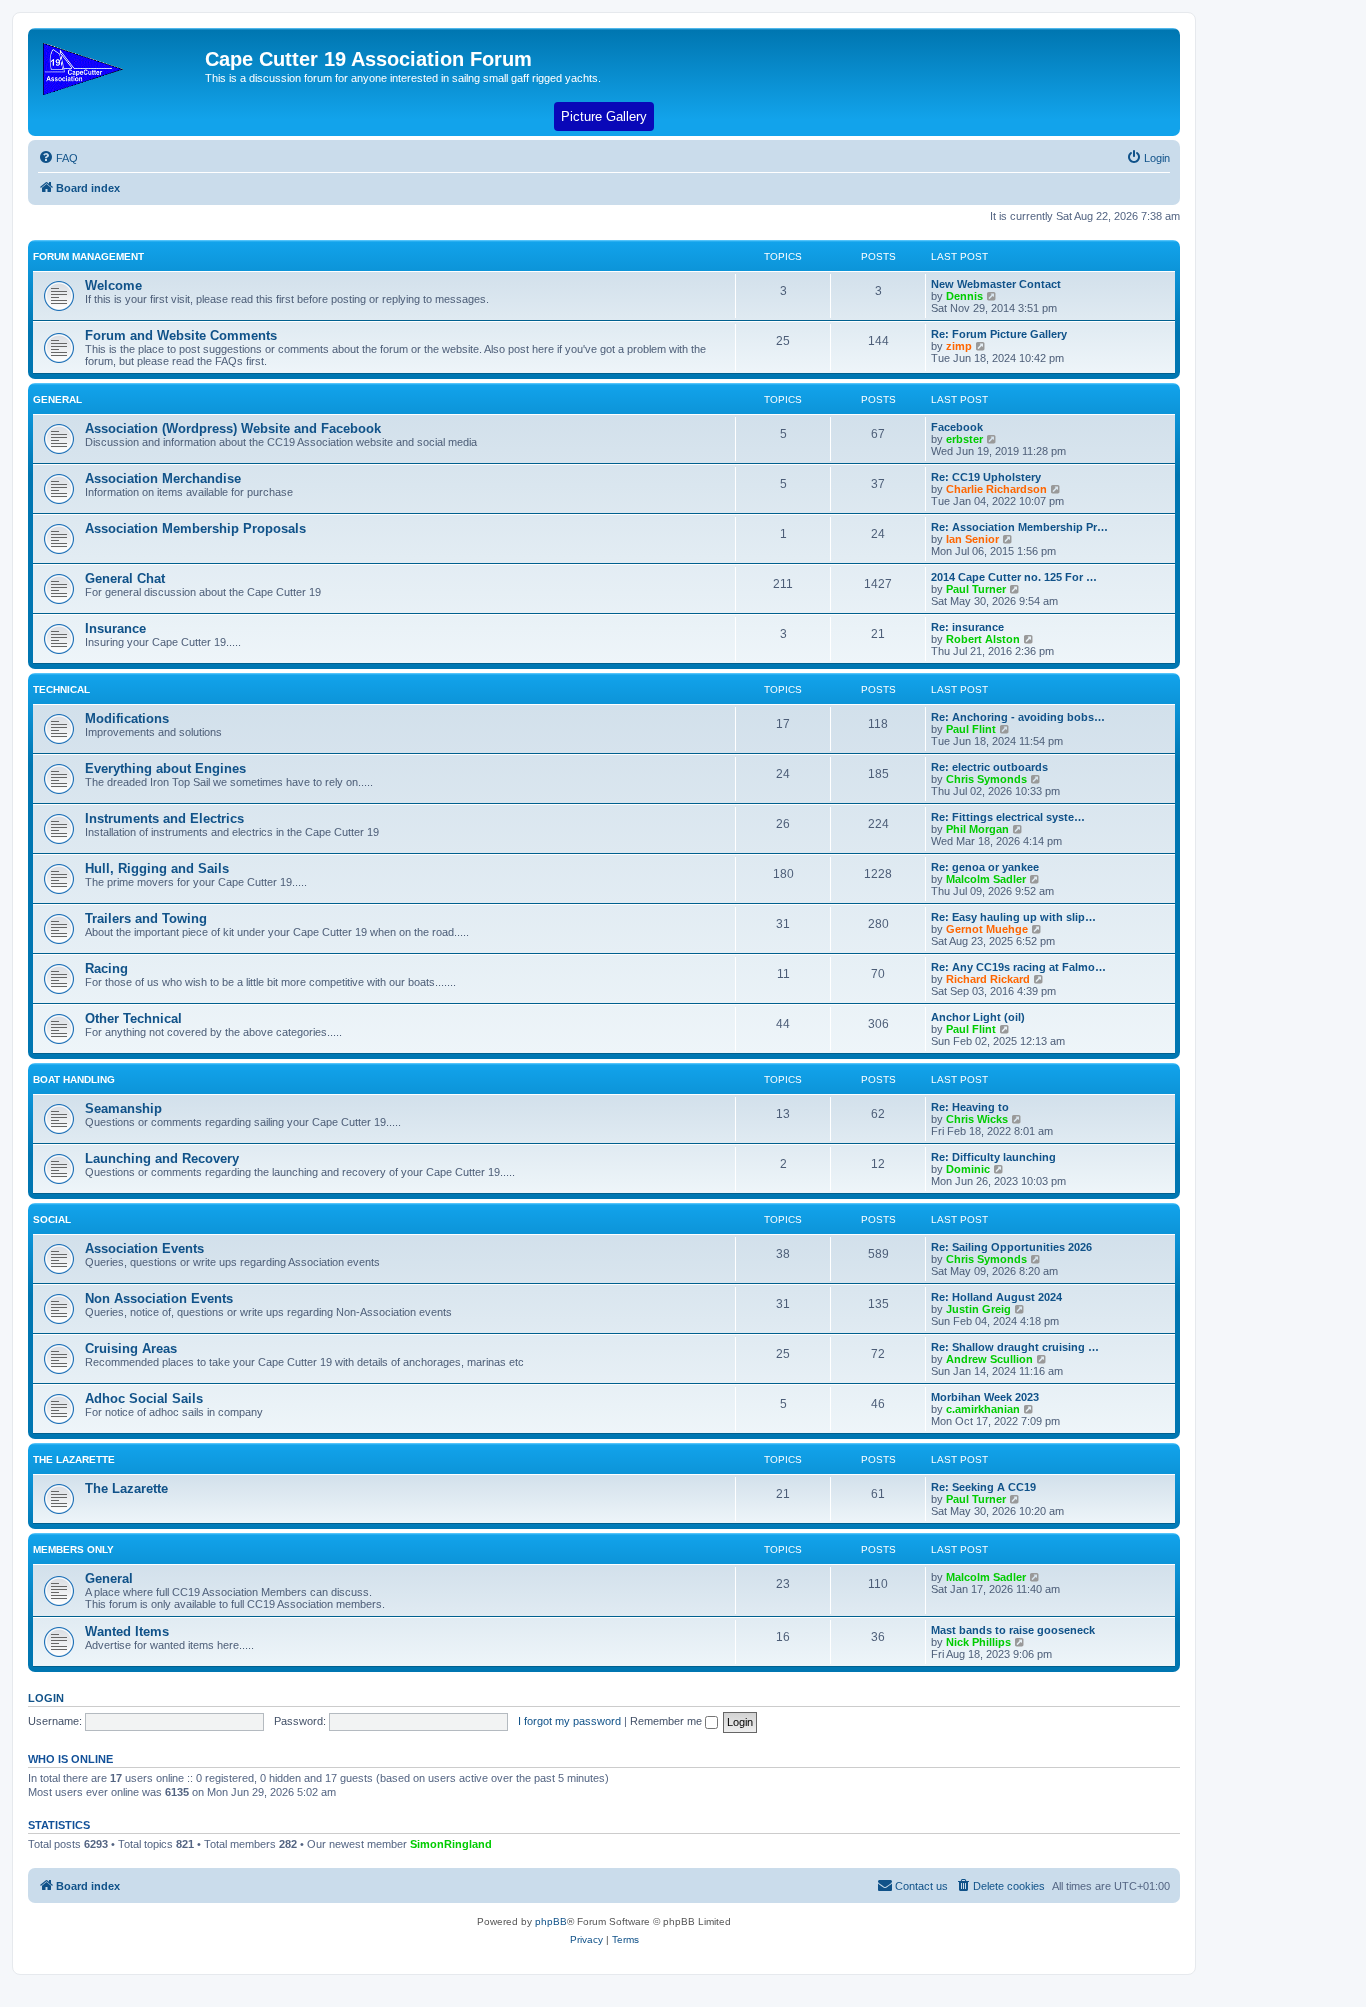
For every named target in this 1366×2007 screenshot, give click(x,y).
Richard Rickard (988, 979)
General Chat (125, 578)
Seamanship (123, 1108)
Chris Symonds (986, 779)
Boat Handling (74, 1079)
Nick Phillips (978, 1642)
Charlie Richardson (996, 489)
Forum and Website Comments (181, 335)
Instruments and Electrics (164, 818)
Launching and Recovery (162, 1158)
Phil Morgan (977, 829)
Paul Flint (971, 729)
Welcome (113, 285)
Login (46, 1698)
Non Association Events (159, 1298)
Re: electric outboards (989, 767)
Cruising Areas (131, 1348)
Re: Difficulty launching (993, 1157)
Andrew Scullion (989, 1359)
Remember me (667, 1721)
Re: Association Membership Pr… (1019, 527)
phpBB (551, 1921)
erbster (964, 439)
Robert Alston (983, 639)
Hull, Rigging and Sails (157, 868)
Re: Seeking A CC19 (983, 1487)
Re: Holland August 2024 (996, 1297)
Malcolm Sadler (986, 879)
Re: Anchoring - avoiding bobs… (1018, 717)
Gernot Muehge (987, 929)
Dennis (964, 296)
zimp (959, 346)
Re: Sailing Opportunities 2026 (1011, 1247)
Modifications (127, 718)
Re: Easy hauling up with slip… (1013, 917)
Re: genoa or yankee (985, 867)
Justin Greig (978, 1309)
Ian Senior (972, 539)
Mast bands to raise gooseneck (1013, 1630)
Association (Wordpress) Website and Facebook (233, 428)
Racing (106, 968)
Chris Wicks (977, 1119)
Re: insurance (967, 627)
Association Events (144, 1248)
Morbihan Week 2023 (985, 1397)
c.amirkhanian (983, 1409)
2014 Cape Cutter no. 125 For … (1014, 577)
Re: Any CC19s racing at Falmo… (1018, 967)
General (57, 399)
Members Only (73, 1549)
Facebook (957, 427)
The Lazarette (74, 1459)
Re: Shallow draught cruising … (1015, 1347)
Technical (61, 689)
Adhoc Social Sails (144, 1398)
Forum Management (88, 256)
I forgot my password (569, 1721)
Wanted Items (127, 1631)
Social (52, 1219)
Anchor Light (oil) (978, 1017)
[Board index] (119, 65)
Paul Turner (976, 589)
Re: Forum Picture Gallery (999, 334)
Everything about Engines (165, 768)
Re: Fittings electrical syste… (1008, 817)
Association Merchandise (163, 478)
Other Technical (133, 1018)
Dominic (968, 1169)
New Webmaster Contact (996, 284)
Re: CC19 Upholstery (986, 477)
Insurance (115, 628)
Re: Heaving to (970, 1107)
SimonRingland (451, 1844)
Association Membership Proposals (195, 528)
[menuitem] (58, 158)
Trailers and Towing (146, 918)
